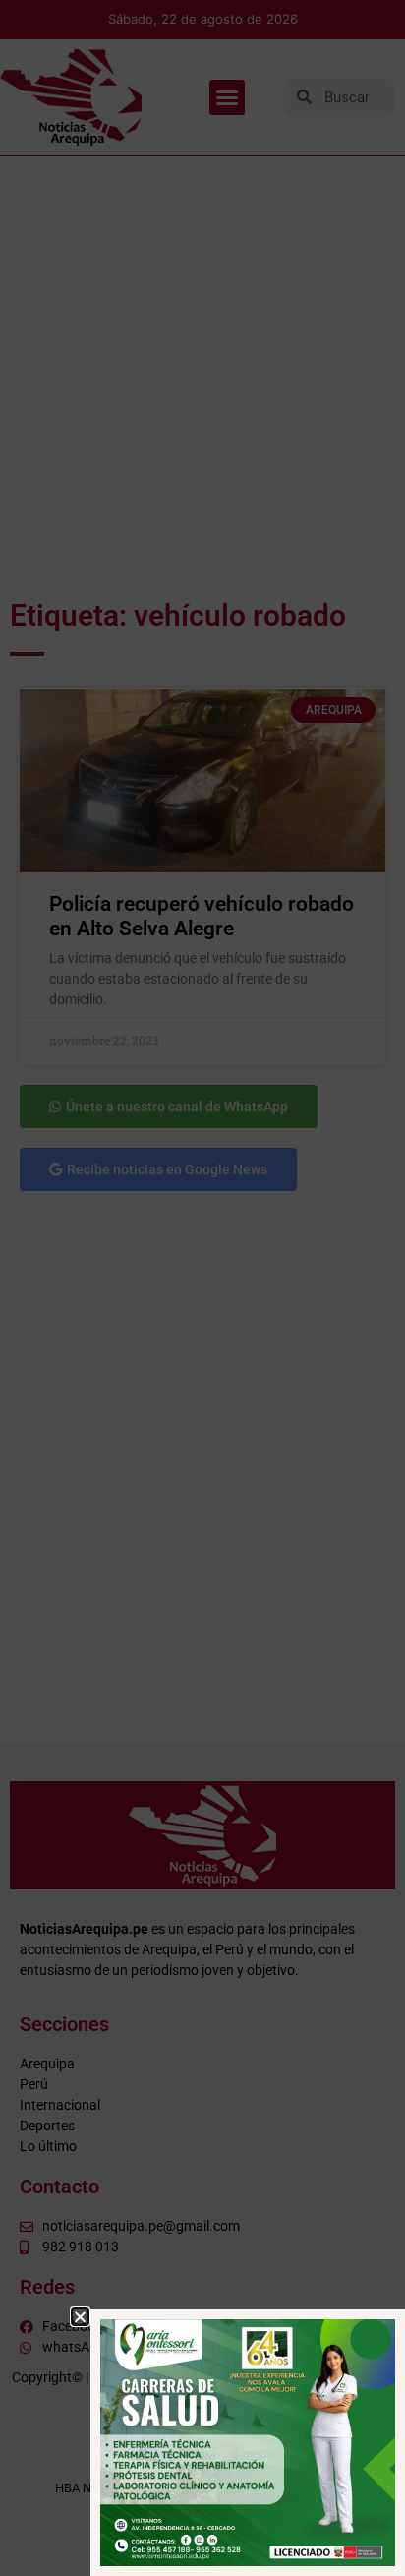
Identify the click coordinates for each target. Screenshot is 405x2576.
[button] (80, 2317)
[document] (202, 1288)
